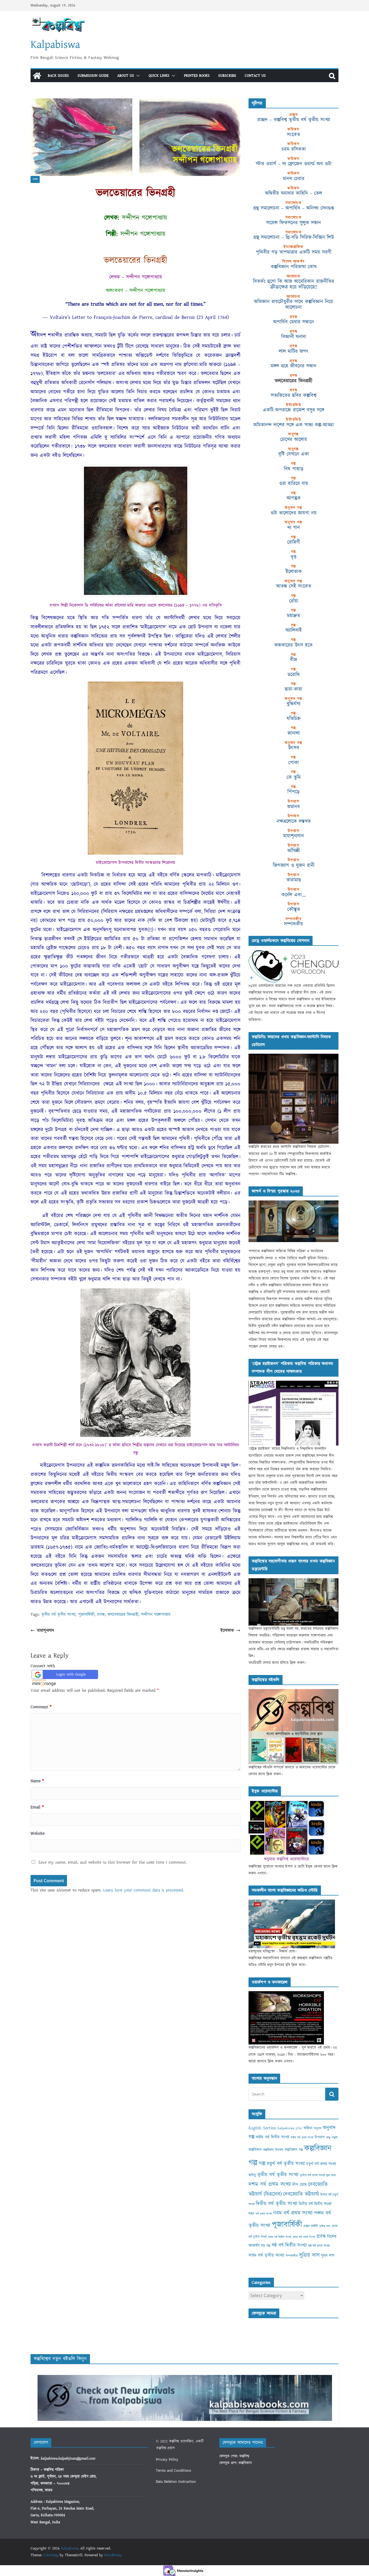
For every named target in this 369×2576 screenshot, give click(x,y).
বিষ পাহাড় (294, 469)
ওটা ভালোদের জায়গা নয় (293, 513)
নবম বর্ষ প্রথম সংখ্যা (293, 2213)
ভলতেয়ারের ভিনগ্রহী (123, 1614)
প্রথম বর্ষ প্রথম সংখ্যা (304, 2237)
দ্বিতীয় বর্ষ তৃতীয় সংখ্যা (277, 2204)
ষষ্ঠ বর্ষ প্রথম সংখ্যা (319, 2246)
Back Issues (58, 76)
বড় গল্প (266, 2246)
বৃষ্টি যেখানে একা (294, 454)
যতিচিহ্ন (294, 719)
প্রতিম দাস (325, 2226)
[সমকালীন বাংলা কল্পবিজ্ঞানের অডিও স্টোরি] (292, 1903)
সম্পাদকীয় (293, 924)
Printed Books (197, 76)
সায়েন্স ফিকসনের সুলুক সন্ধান (293, 223)
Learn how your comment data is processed (143, 1890)
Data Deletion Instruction (176, 2482)
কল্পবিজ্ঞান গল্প (294, 2150)
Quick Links (159, 76)
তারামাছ (294, 880)
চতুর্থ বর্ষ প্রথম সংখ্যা (321, 2164)
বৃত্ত (293, 557)
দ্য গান (294, 528)
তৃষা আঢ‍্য (331, 2175)
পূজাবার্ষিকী (86, 1614)
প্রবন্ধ (35, 179)
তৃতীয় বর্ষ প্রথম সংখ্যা (312, 2175)
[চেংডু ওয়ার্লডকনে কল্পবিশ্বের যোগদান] (293, 953)
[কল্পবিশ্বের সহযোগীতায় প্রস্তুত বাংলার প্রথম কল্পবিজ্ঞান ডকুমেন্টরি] (293, 1581)
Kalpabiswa (55, 45)
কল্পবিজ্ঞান (255, 2150)
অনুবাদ (318, 2128)
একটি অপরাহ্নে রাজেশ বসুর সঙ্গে (293, 410)
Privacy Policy (167, 2460)
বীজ (293, 660)
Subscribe (227, 76)
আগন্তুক (294, 498)
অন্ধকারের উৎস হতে (293, 645)
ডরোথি (294, 675)
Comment (41, 1707)
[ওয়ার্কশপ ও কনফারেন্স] (286, 1994)
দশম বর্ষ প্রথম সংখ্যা (270, 2184)
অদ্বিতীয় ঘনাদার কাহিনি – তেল (293, 193)
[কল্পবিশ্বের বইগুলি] (293, 1692)
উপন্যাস (320, 2137)
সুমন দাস (328, 2256)
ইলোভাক (227, 1630)
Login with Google (71, 1674)
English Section (262, 2128)
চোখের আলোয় (294, 439)
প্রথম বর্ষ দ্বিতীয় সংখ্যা (280, 2237)
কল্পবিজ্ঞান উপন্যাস (273, 2150)
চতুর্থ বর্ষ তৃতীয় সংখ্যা (286, 2164)
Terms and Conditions (173, 2471)
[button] (137, 76)
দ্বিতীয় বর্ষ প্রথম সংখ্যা (260, 2214)
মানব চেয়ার (294, 179)
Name (37, 1781)
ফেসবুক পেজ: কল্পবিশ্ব (234, 2456)
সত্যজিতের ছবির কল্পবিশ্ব (293, 395)
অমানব (293, 807)
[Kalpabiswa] (37, 76)
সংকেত (293, 135)
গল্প (262, 2164)
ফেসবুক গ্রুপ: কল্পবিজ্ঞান (236, 2463)
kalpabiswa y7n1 (290, 2128)
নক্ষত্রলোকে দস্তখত (294, 821)
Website (38, 1833)
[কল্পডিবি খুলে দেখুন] (293, 1057)
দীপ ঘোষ (299, 2185)
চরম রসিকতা (294, 149)
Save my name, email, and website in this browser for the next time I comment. (113, 1862)
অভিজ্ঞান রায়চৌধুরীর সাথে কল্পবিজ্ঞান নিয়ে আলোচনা (293, 304)
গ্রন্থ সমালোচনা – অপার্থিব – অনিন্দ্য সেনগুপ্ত (293, 208)
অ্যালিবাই (294, 630)
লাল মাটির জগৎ (294, 351)
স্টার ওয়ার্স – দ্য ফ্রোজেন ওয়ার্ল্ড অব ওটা (294, 164)
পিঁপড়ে (293, 792)
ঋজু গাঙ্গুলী (332, 2138)
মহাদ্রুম (293, 616)
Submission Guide (93, 76)
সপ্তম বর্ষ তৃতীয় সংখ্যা (266, 2255)
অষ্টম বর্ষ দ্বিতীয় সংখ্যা (273, 2137)
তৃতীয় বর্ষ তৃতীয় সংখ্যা (58, 1614)
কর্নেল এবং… (294, 895)
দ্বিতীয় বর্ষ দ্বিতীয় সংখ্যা (315, 2204)
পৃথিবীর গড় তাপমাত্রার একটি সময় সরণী (294, 252)
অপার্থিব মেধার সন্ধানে (293, 322)
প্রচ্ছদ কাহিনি (311, 2226)
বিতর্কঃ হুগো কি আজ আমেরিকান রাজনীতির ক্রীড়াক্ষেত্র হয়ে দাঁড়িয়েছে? (294, 284)
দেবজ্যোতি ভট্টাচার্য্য (301, 2194)
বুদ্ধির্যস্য (293, 704)
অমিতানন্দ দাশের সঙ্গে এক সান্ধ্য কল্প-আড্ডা (294, 425)
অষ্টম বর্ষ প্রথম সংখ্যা (302, 2138)
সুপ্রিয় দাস (309, 2255)
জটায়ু (252, 2175)
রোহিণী (294, 542)
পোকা (293, 763)
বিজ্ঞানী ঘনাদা (294, 337)
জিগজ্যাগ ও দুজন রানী (294, 865)
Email (37, 1807)
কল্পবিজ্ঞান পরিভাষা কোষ (294, 267)
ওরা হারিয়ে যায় (294, 483)
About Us (126, 76)
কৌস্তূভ (294, 909)
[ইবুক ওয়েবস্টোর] (287, 1804)
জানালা (294, 733)
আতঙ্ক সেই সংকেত (294, 586)
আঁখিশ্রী (294, 851)
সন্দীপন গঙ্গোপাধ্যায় (156, 1614)
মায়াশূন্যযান (46, 1630)
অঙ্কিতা (308, 2128)
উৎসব (293, 748)
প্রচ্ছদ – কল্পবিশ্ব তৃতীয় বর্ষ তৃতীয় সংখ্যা (294, 120)
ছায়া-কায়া (293, 689)
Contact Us (255, 76)
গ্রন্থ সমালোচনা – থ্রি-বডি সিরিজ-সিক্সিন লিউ (294, 237)
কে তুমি (294, 777)
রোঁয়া (294, 601)
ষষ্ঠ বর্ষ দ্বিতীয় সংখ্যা (289, 2245)
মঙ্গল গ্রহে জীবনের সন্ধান (293, 366)
